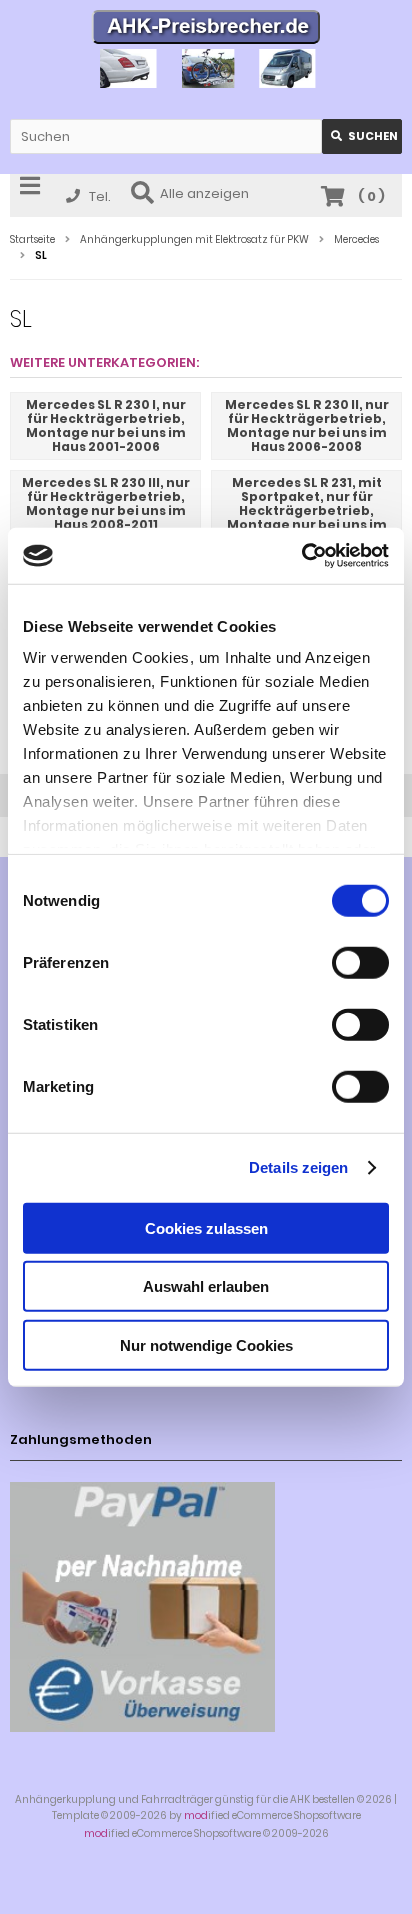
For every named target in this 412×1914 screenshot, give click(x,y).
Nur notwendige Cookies (206, 1344)
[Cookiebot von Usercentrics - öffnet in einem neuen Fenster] (301, 556)
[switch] (360, 962)
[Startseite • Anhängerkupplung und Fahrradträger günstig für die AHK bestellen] (206, 29)
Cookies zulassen (206, 1227)
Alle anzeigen (204, 193)
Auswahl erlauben (206, 1286)
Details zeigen (298, 1167)
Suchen (362, 136)
